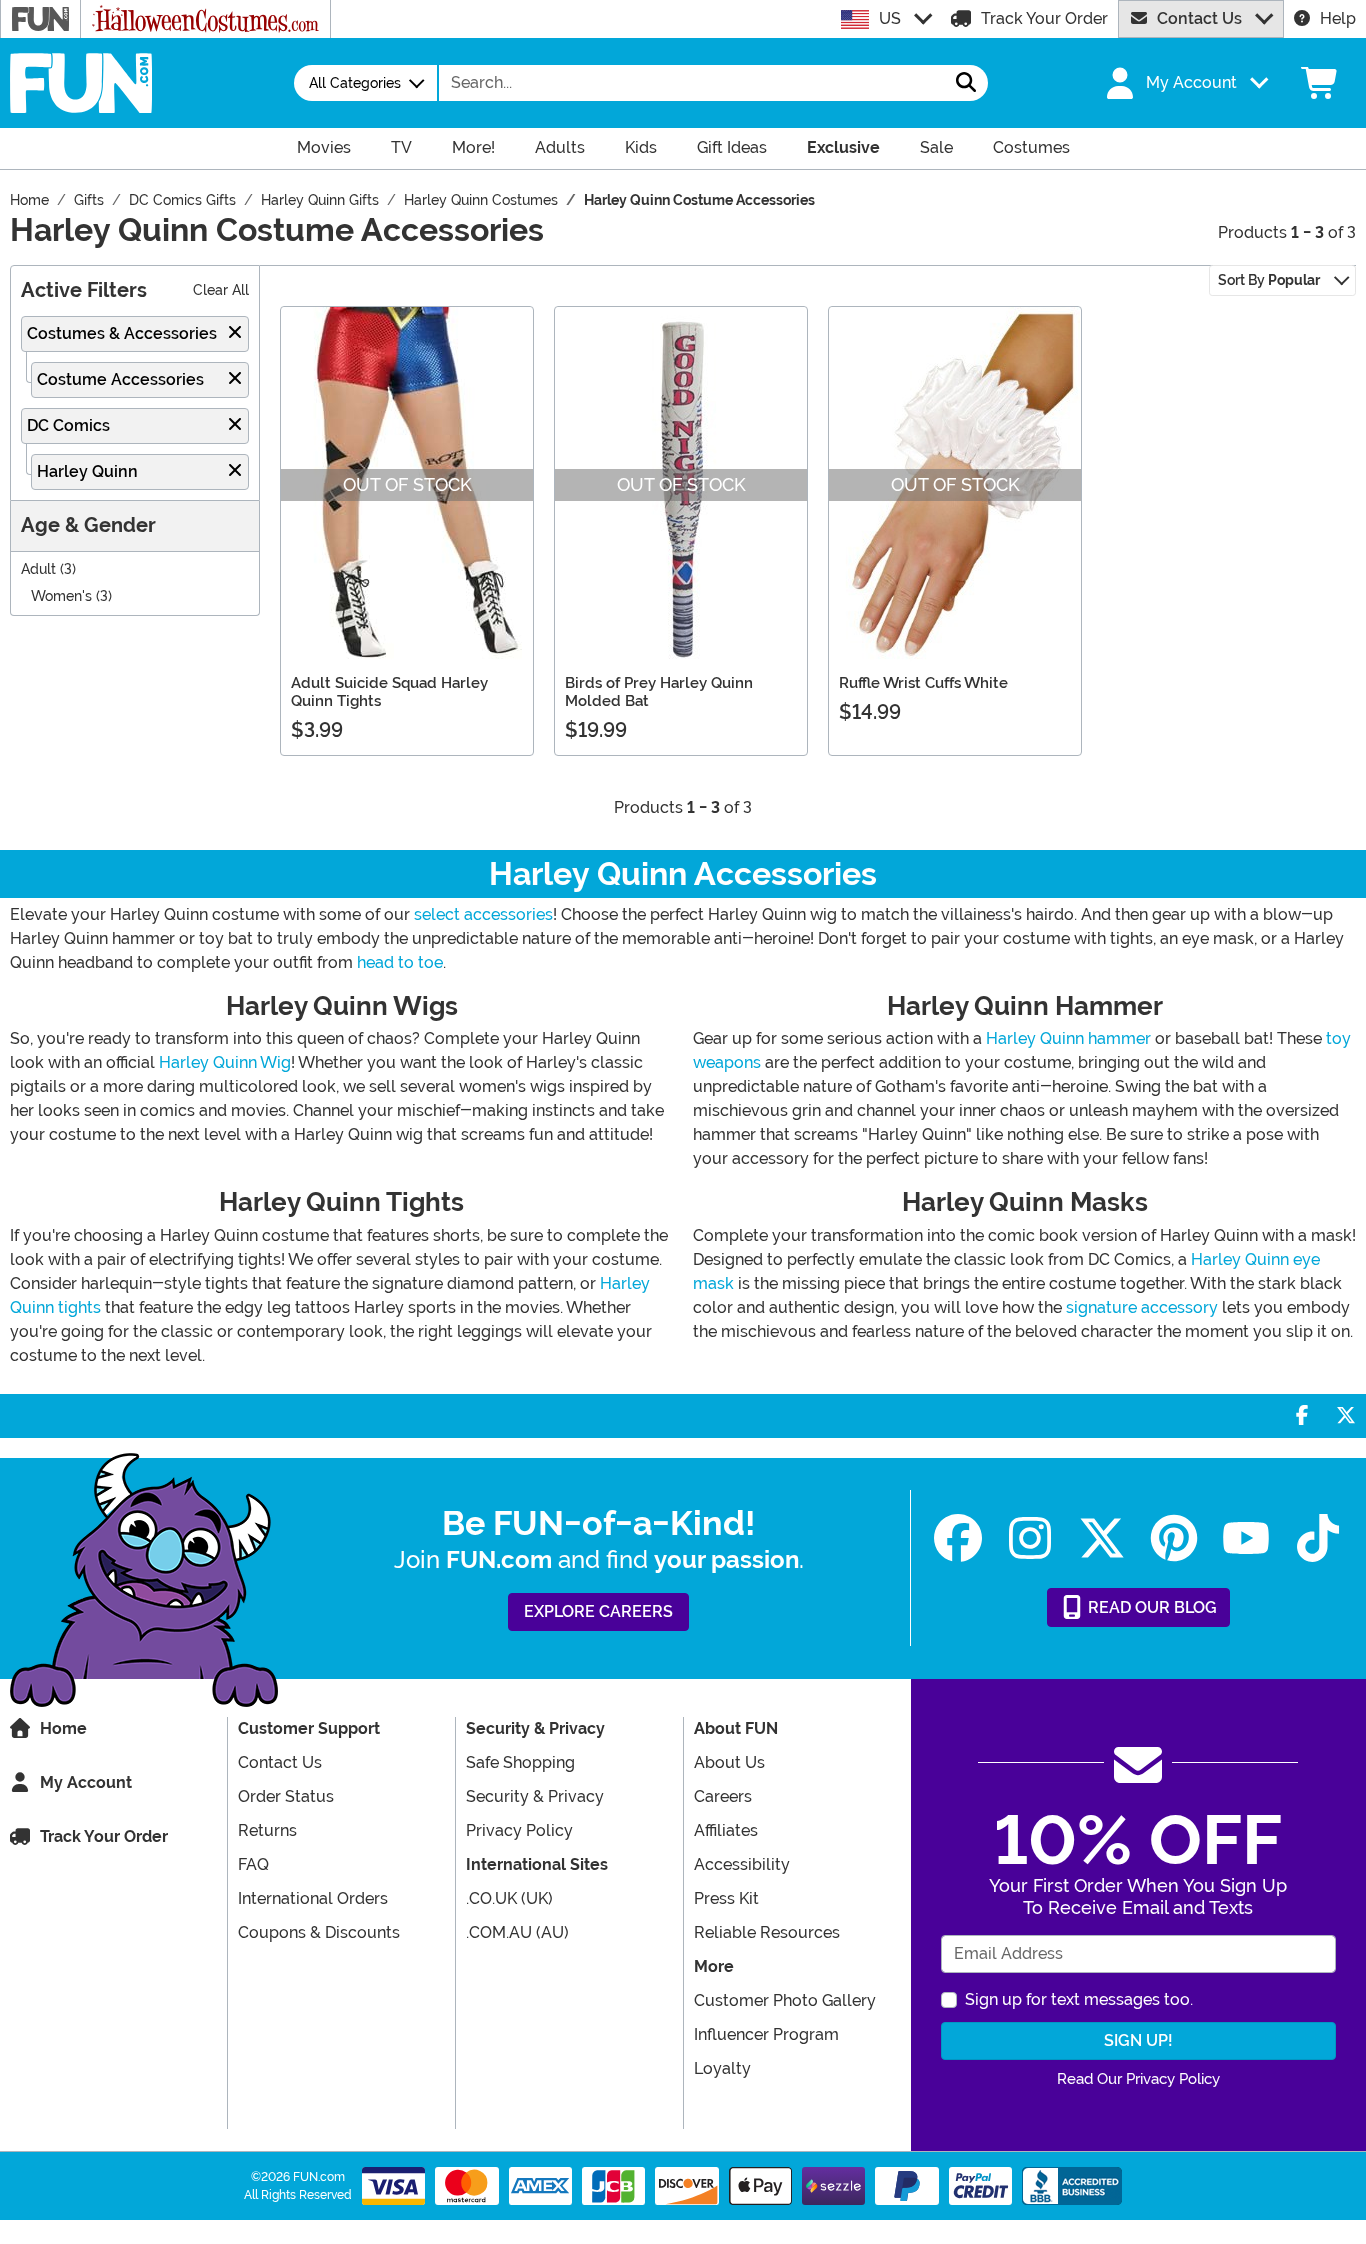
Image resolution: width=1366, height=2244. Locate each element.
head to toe (400, 962)
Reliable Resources (767, 1932)
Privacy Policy (519, 1830)
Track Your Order (1044, 18)
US (890, 18)
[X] (1102, 1538)
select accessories (483, 914)
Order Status (286, 1796)
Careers (723, 1796)
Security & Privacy (535, 1796)
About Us (729, 1762)
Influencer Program (766, 2034)
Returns (267, 1830)
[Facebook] (958, 1538)
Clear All (221, 290)
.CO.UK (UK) (509, 1898)
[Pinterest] (1174, 1538)
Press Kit (726, 1898)
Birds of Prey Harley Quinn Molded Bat (659, 692)
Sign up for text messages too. (1079, 1999)
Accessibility (742, 1864)
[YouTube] (1246, 1538)
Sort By (1269, 280)
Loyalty (722, 2068)
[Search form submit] (966, 83)
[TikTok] (1318, 1538)
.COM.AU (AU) (517, 1932)
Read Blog (1150, 1607)
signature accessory (1142, 1307)
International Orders (313, 1898)
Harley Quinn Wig (225, 1062)
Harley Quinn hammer (1068, 1038)
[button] (1185, 83)
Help (1338, 18)
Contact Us (1199, 18)
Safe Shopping (520, 1762)
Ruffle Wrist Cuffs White (923, 683)
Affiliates (726, 1830)
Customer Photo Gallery (785, 2000)
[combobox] (692, 83)
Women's (61, 596)
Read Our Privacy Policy (1138, 2079)
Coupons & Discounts (319, 1932)
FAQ (253, 1864)
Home (63, 1728)
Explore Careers (598, 1611)
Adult (38, 569)
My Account (86, 1782)
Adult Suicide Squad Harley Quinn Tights (389, 692)
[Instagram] (1030, 1538)
